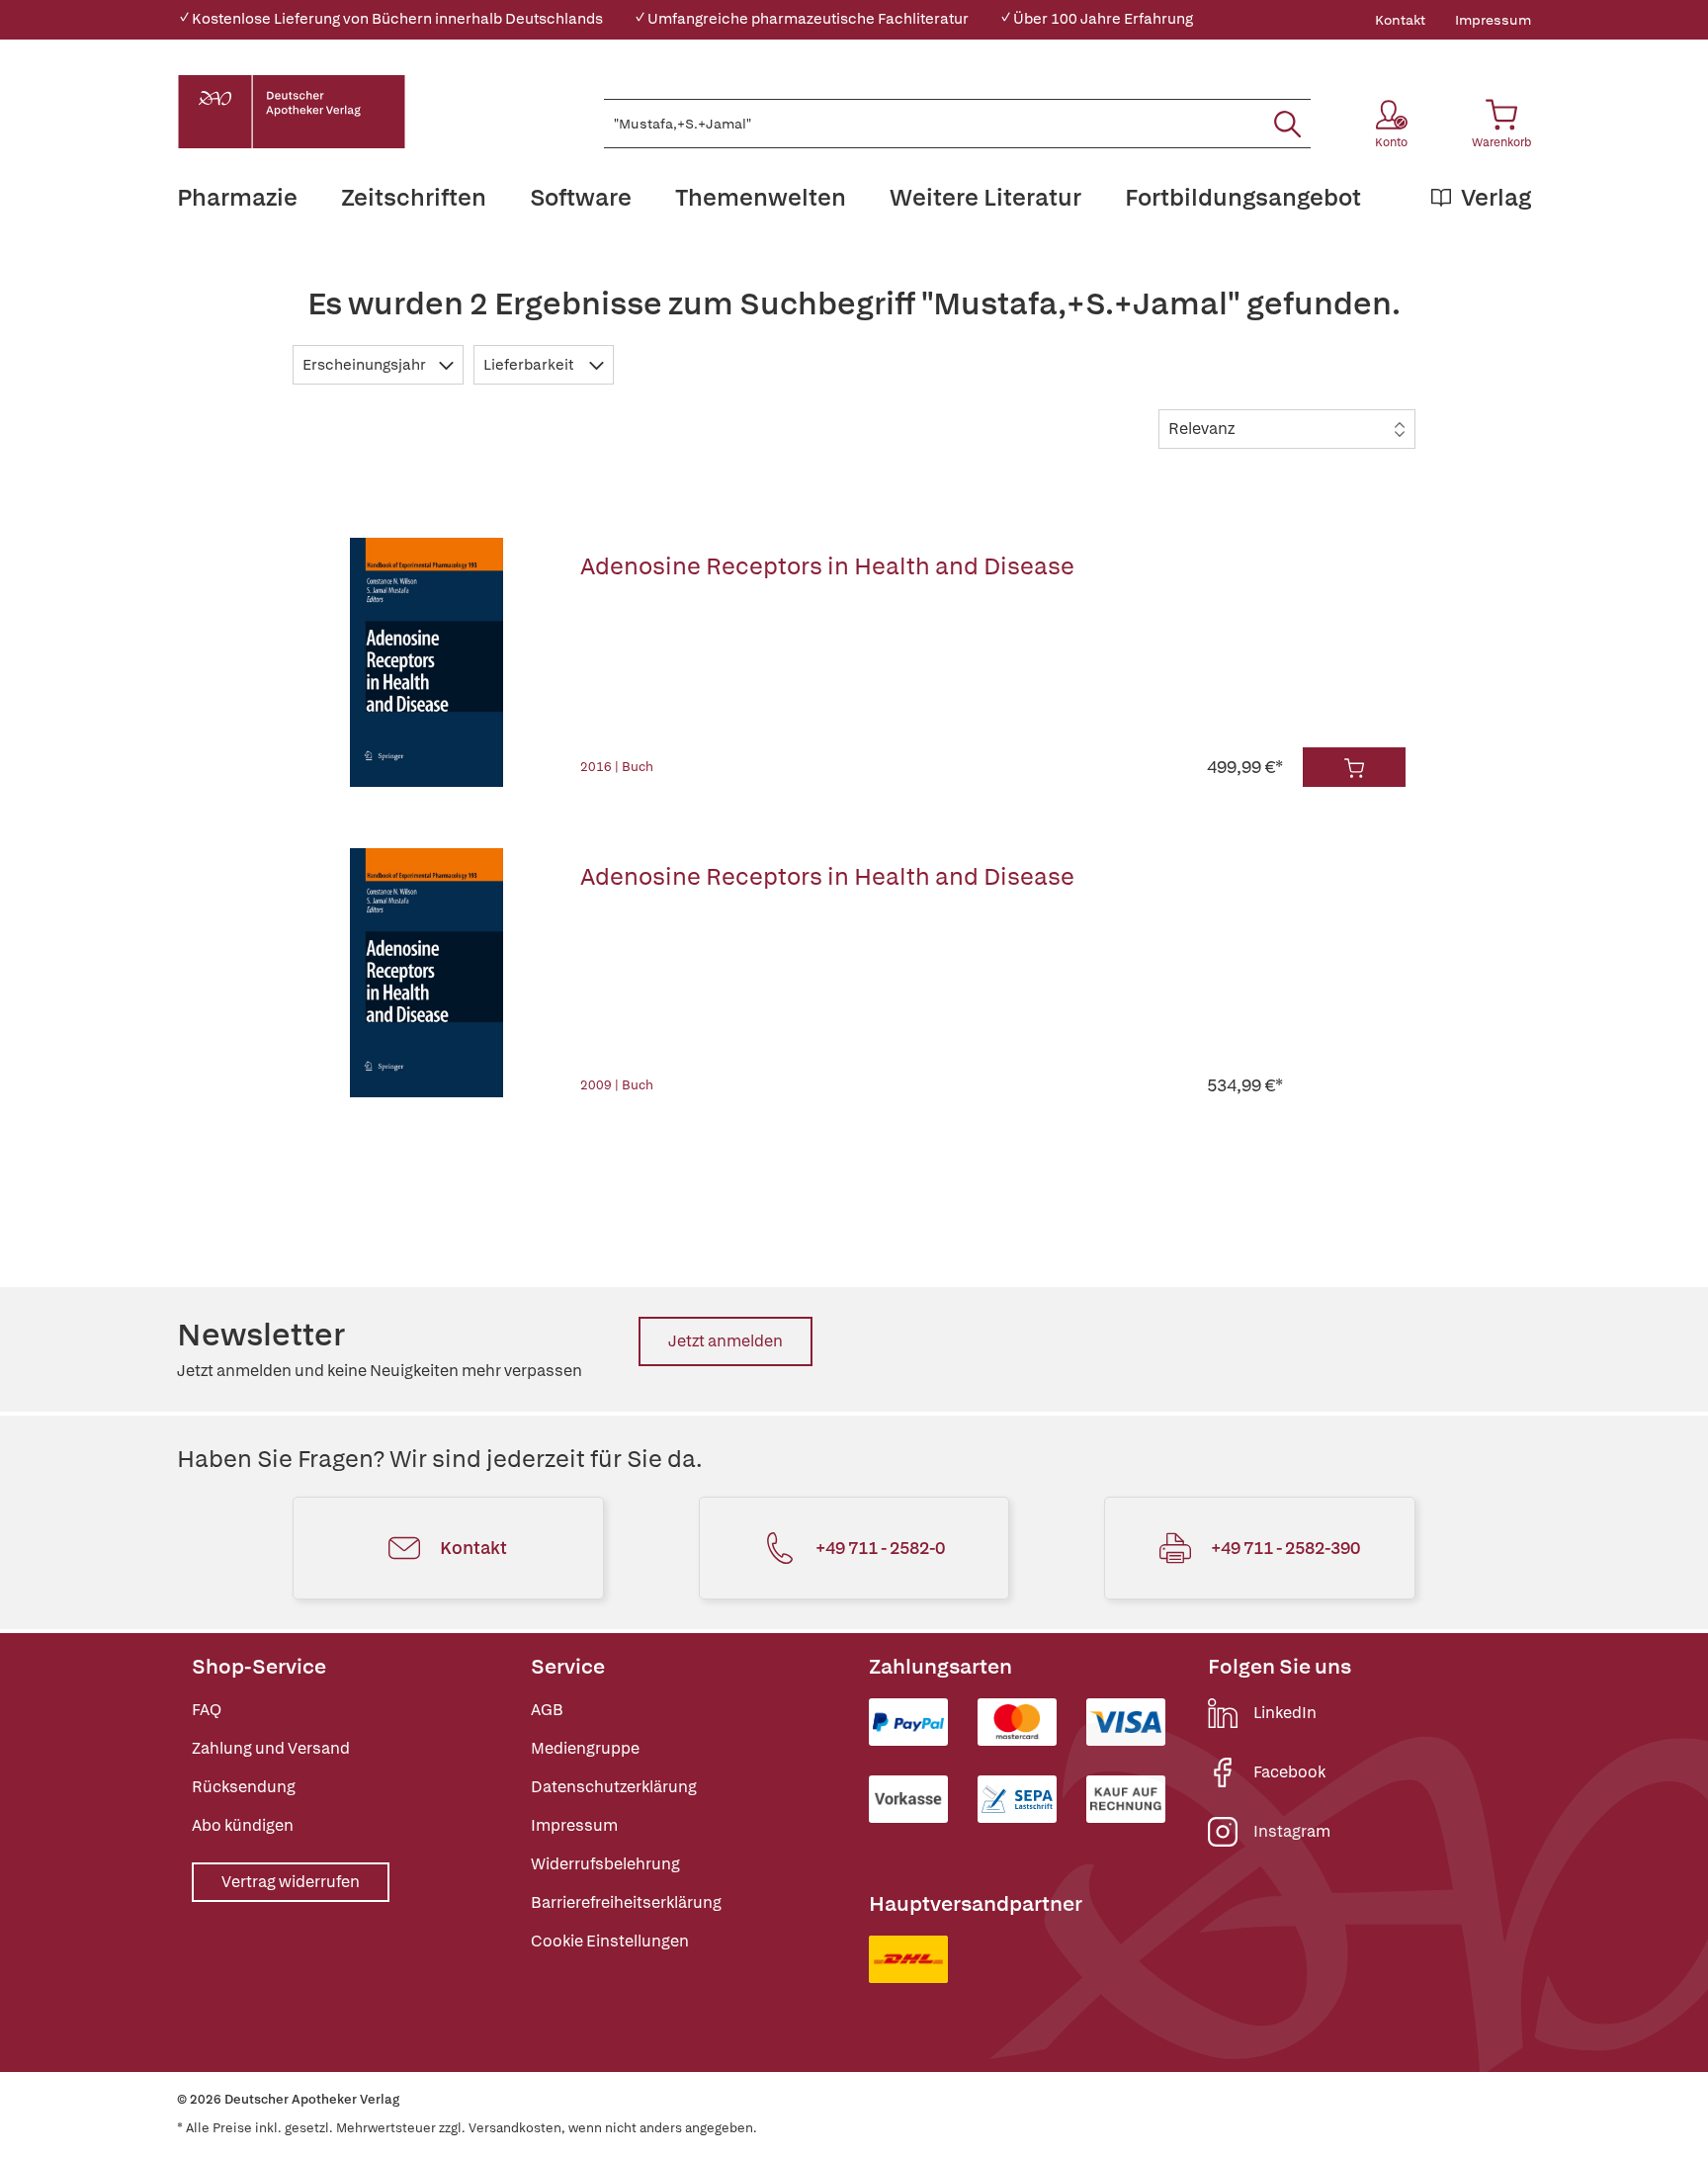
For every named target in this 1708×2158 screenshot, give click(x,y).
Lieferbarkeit (530, 365)
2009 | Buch (617, 1085)
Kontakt (1400, 20)
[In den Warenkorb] (1354, 767)
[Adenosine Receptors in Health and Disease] (427, 662)
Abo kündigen (243, 1825)
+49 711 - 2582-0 (880, 1548)
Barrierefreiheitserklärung (626, 1902)
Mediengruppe (585, 1748)
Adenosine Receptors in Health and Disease (827, 566)
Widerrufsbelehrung (605, 1864)
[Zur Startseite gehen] (292, 112)
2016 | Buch (617, 767)
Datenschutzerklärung (614, 1787)
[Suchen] (1287, 124)
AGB (547, 1710)
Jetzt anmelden (726, 1341)
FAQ (207, 1710)
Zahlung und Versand (271, 1748)
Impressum (1493, 20)
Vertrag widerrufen (291, 1882)
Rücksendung (244, 1787)
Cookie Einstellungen (610, 1941)
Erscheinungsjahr (366, 365)
